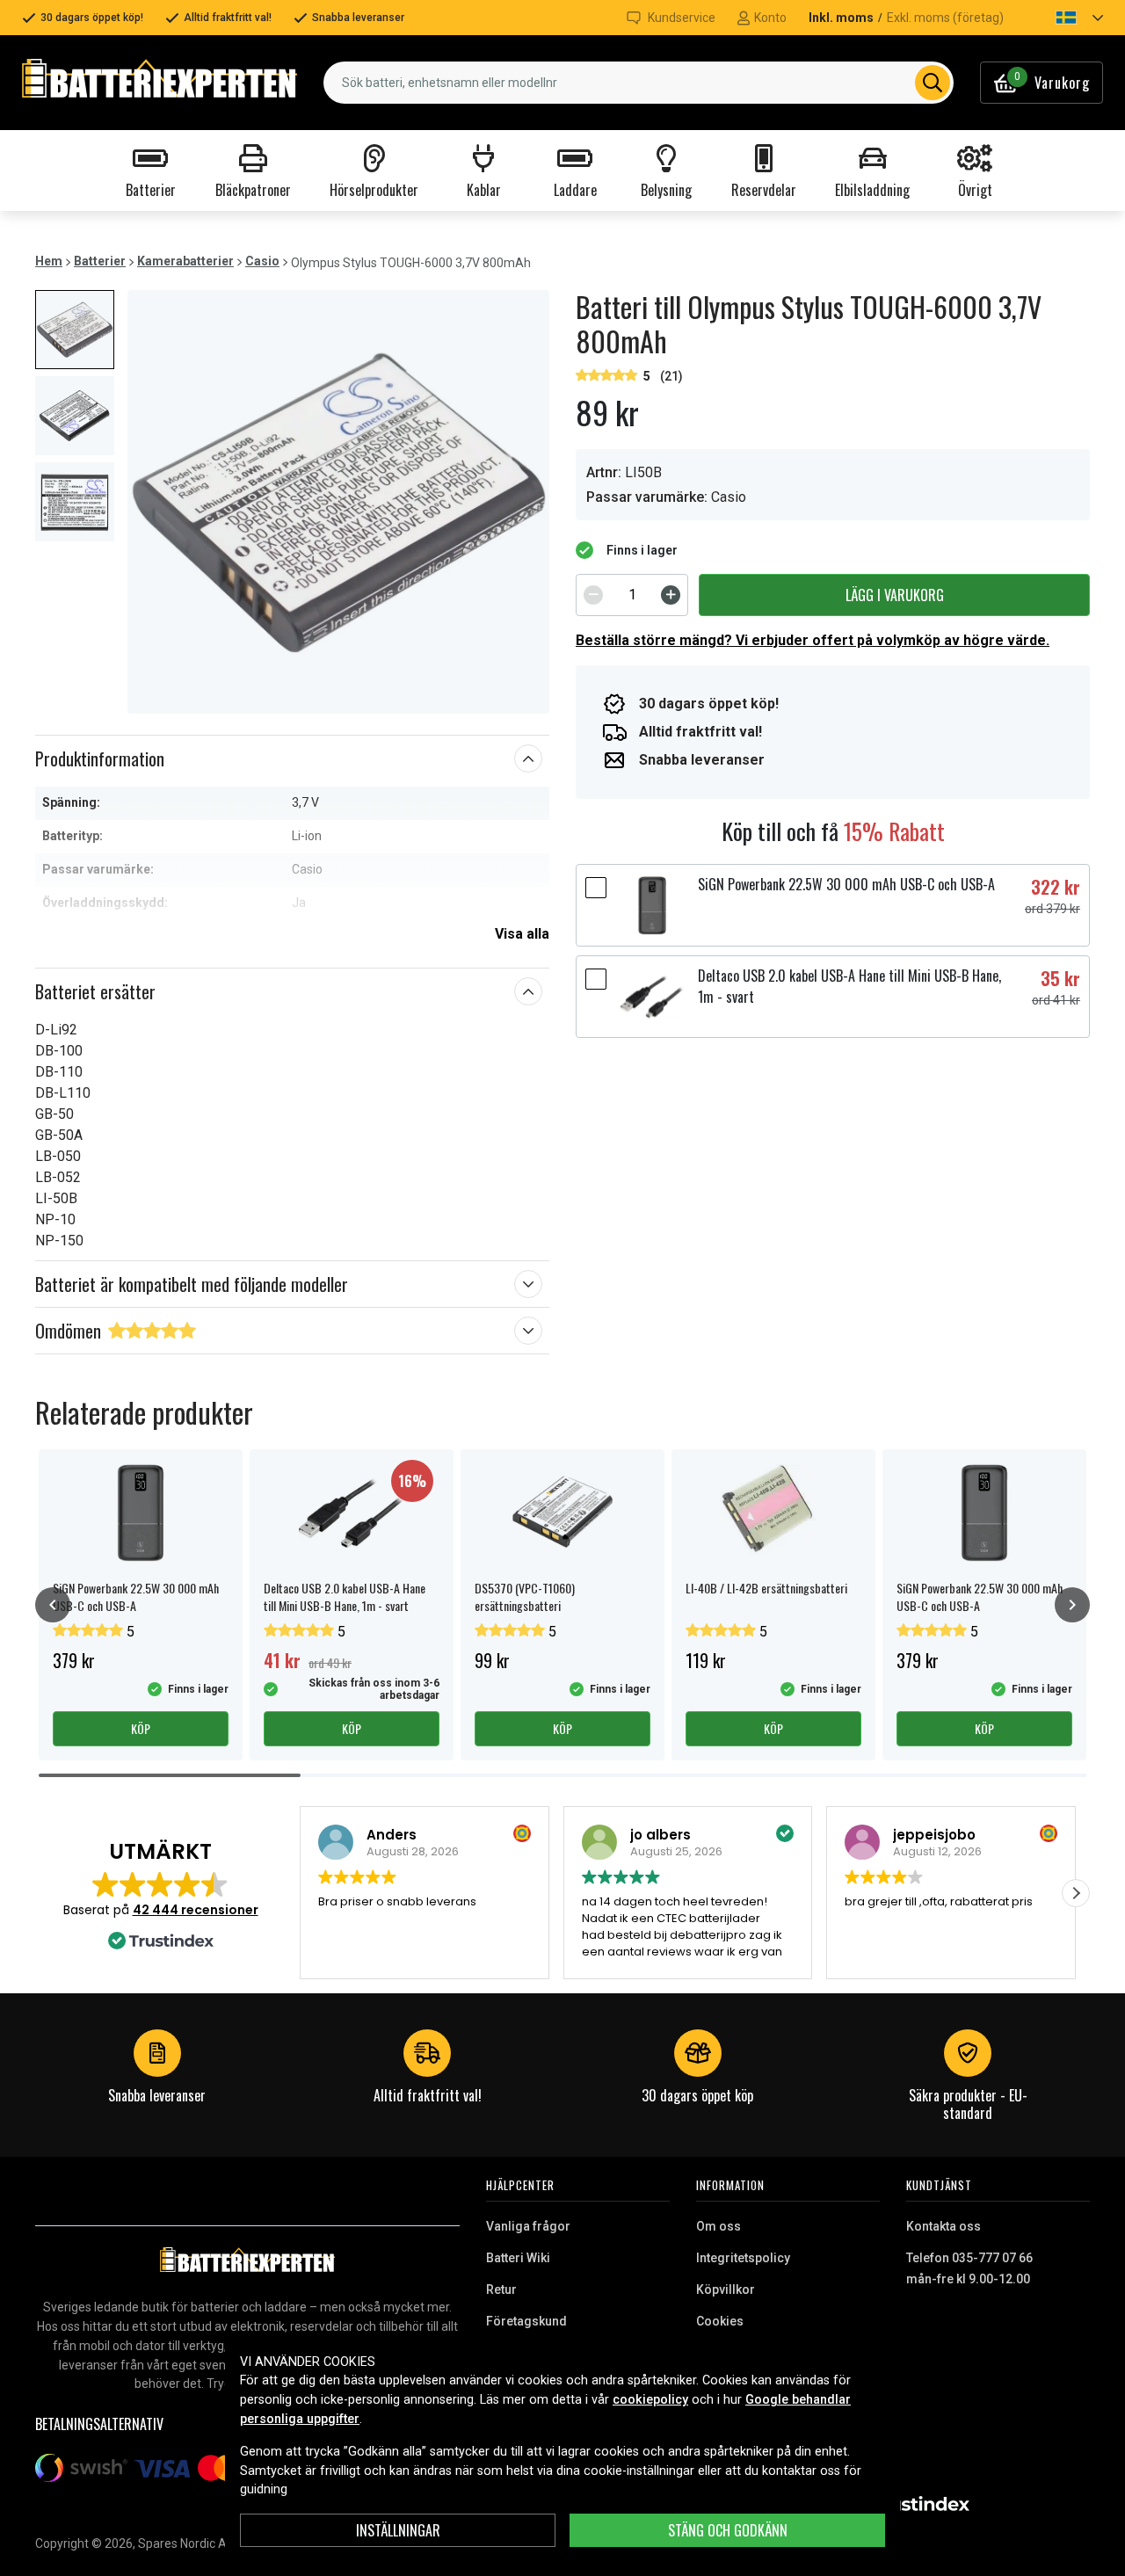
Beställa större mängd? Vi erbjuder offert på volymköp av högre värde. (813, 640)
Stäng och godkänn (728, 2530)
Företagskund (526, 2321)
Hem (49, 261)
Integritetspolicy (743, 2258)
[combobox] (639, 83)
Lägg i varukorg (895, 595)
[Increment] (671, 595)
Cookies (720, 2321)
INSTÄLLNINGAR (398, 2530)
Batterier (100, 261)
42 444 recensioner (196, 1910)
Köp (141, 1728)
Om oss (719, 2226)
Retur (501, 2289)
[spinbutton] (632, 595)
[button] (1064, 18)
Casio (262, 261)
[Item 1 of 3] (338, 502)
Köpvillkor (726, 2289)
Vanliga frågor (528, 2226)
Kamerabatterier (185, 261)
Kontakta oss (944, 2226)
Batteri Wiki (518, 2258)
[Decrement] (593, 595)
